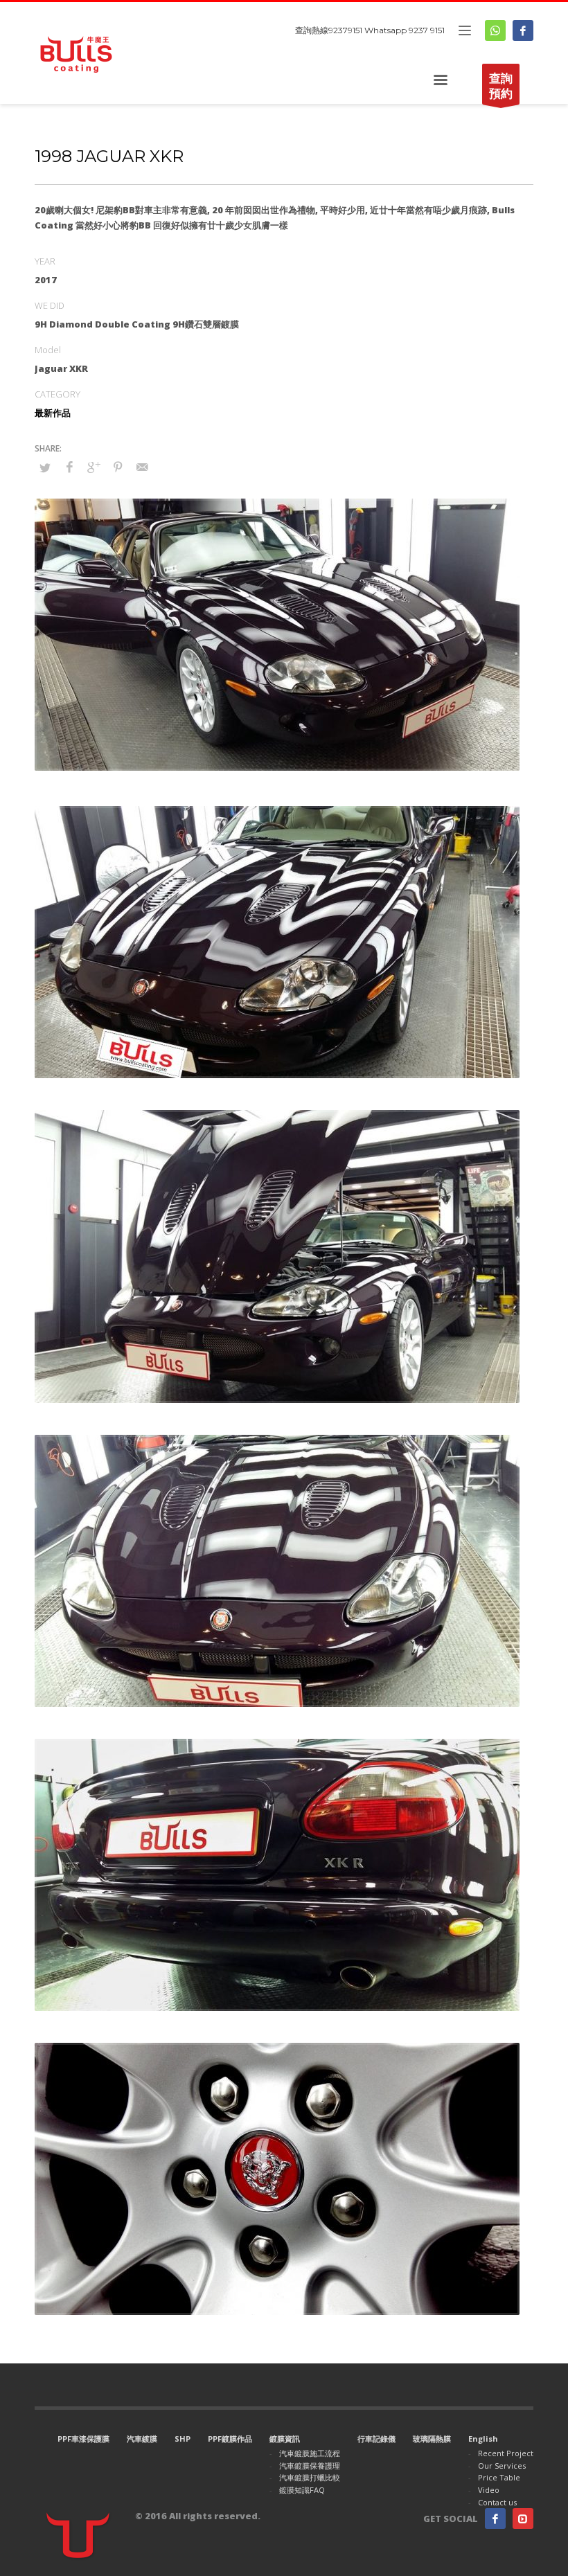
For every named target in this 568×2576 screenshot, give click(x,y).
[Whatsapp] (495, 30)
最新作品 (53, 413)
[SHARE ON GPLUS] (94, 467)
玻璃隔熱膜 (432, 2439)
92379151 (345, 30)
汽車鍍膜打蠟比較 (310, 2477)
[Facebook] (523, 30)
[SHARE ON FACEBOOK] (69, 467)
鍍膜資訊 (285, 2439)
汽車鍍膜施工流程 (310, 2453)
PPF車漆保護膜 (83, 2439)
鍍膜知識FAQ (302, 2490)
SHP (183, 2439)
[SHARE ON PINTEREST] (118, 467)
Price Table (499, 2477)
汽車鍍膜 (142, 2439)
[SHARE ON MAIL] (142, 467)
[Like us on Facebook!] (495, 2519)
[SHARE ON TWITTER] (45, 467)
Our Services (502, 2466)
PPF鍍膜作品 (230, 2439)
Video (489, 2490)
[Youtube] (523, 2519)
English (483, 2439)
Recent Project (506, 2453)
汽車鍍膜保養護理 (310, 2466)
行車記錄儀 (376, 2439)
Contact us (497, 2502)
